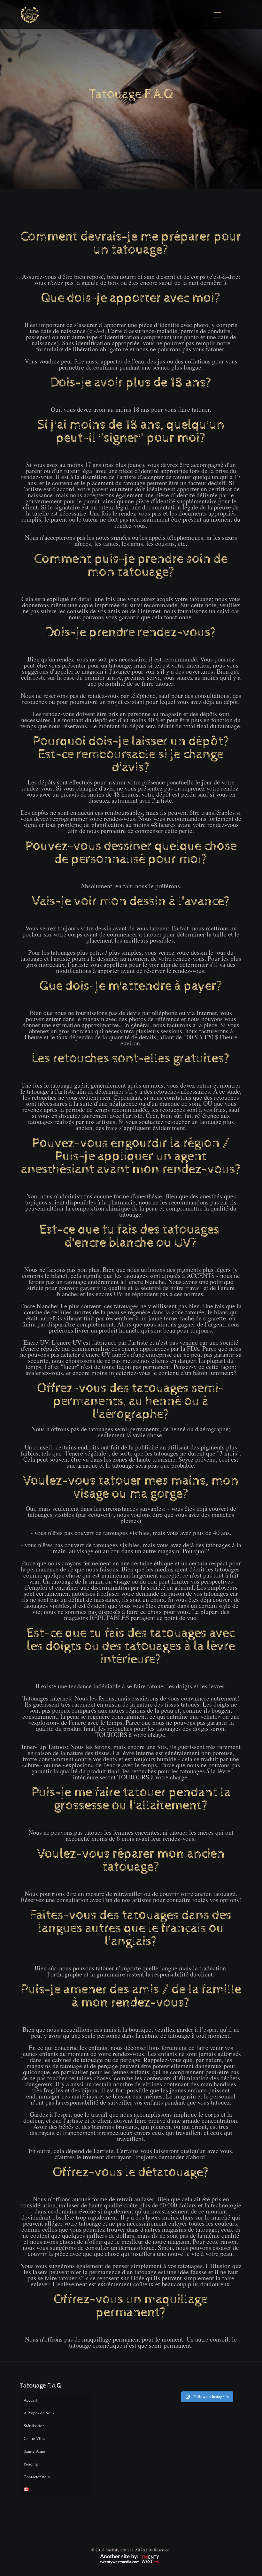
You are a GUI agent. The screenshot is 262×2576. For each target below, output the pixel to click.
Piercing (31, 2464)
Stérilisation (34, 2426)
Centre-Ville (34, 2438)
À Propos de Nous (39, 2413)
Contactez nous (37, 2477)
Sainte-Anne (34, 2451)
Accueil (30, 2400)
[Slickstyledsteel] (30, 14)
